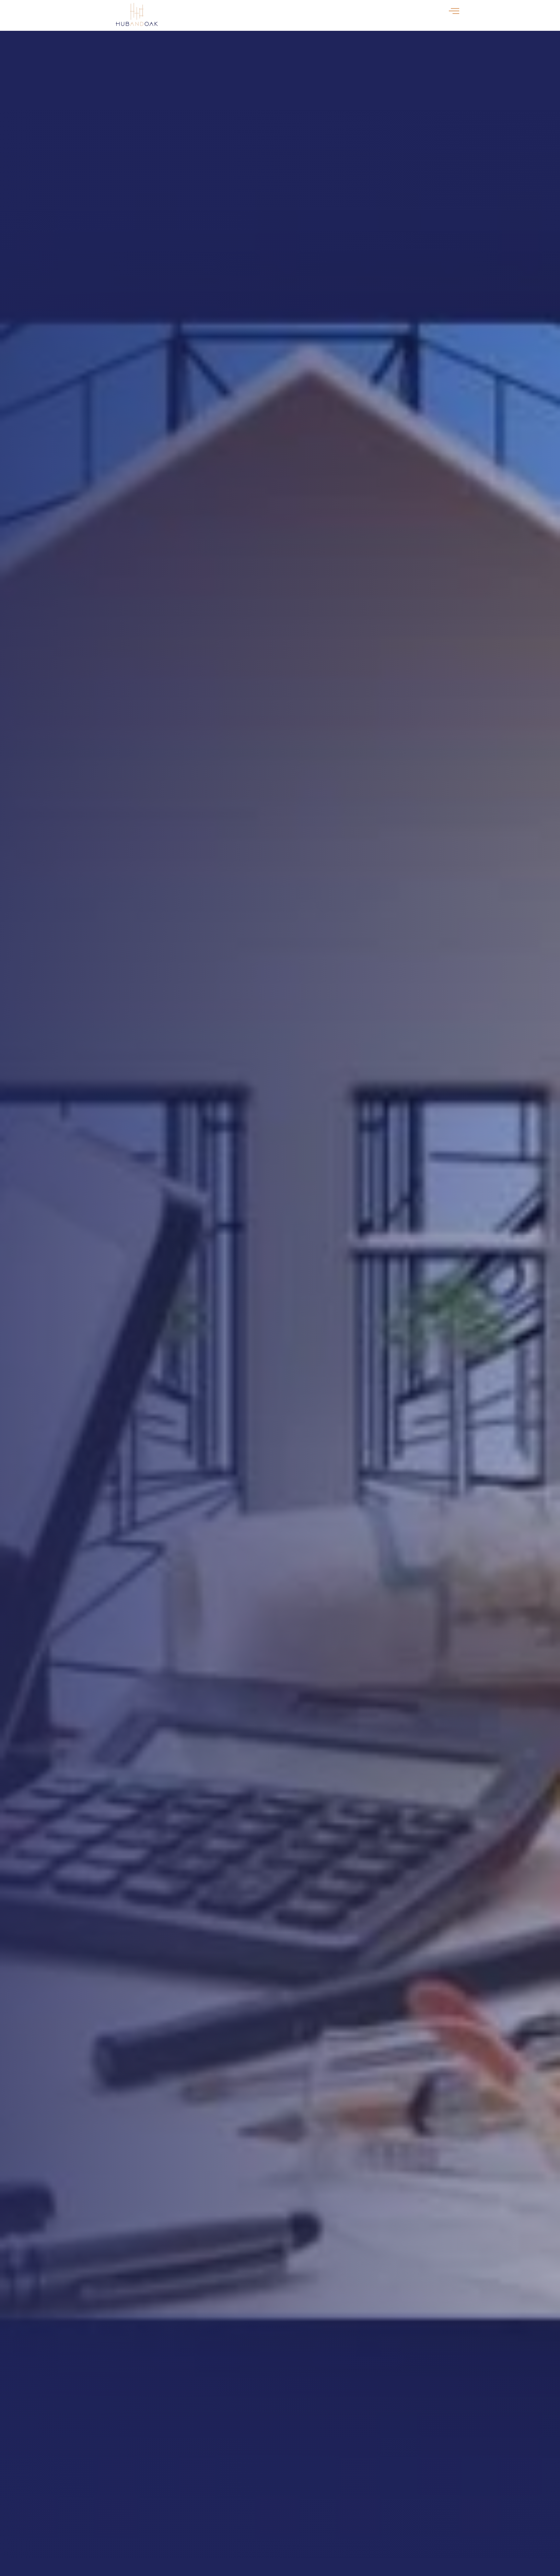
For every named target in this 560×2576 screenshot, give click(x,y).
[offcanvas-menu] (454, 11)
